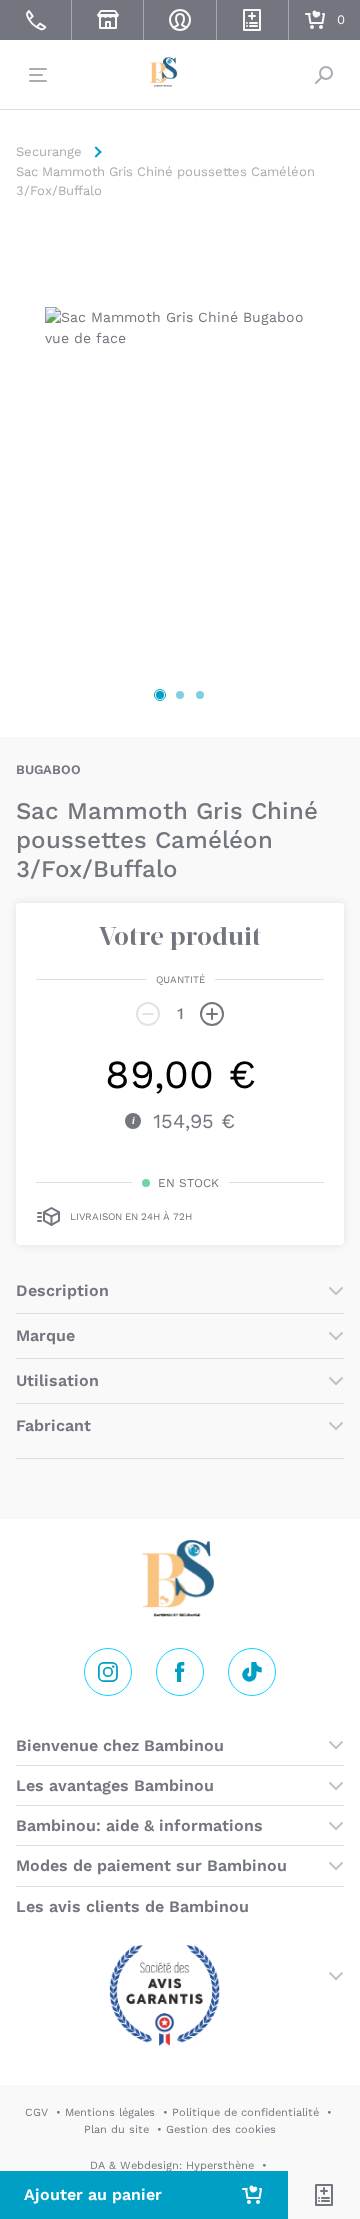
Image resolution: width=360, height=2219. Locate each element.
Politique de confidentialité (245, 2112)
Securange (180, 72)
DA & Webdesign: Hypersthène (172, 2165)
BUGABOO (48, 769)
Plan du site (116, 2129)
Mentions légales (110, 2112)
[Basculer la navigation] (36, 75)
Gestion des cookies (221, 2129)
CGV (36, 2112)
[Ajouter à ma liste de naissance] (324, 2195)
